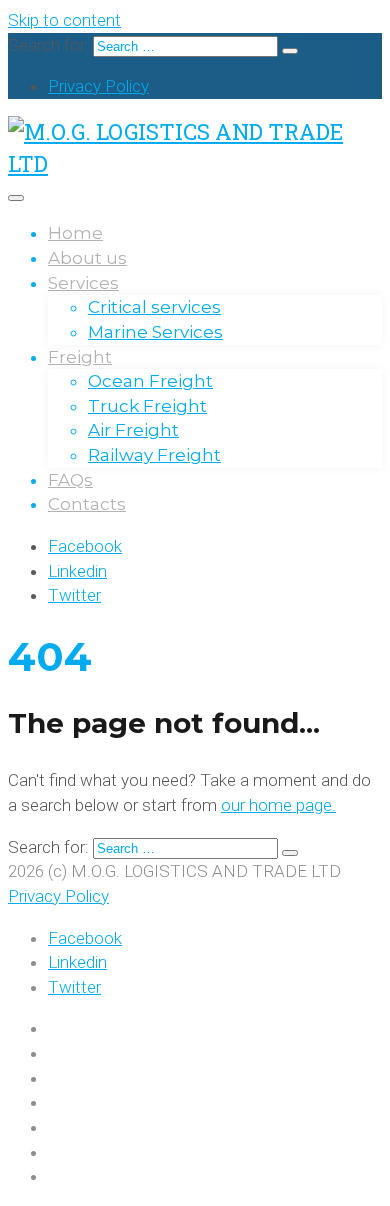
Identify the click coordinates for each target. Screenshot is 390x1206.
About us (87, 258)
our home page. (278, 805)
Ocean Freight (150, 381)
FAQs (70, 480)
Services (83, 283)
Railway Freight (154, 455)
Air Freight (133, 430)
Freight (80, 357)
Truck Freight (147, 406)
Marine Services (155, 332)
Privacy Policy (98, 86)
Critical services (154, 307)
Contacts (87, 504)
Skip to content (64, 20)
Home (75, 233)
